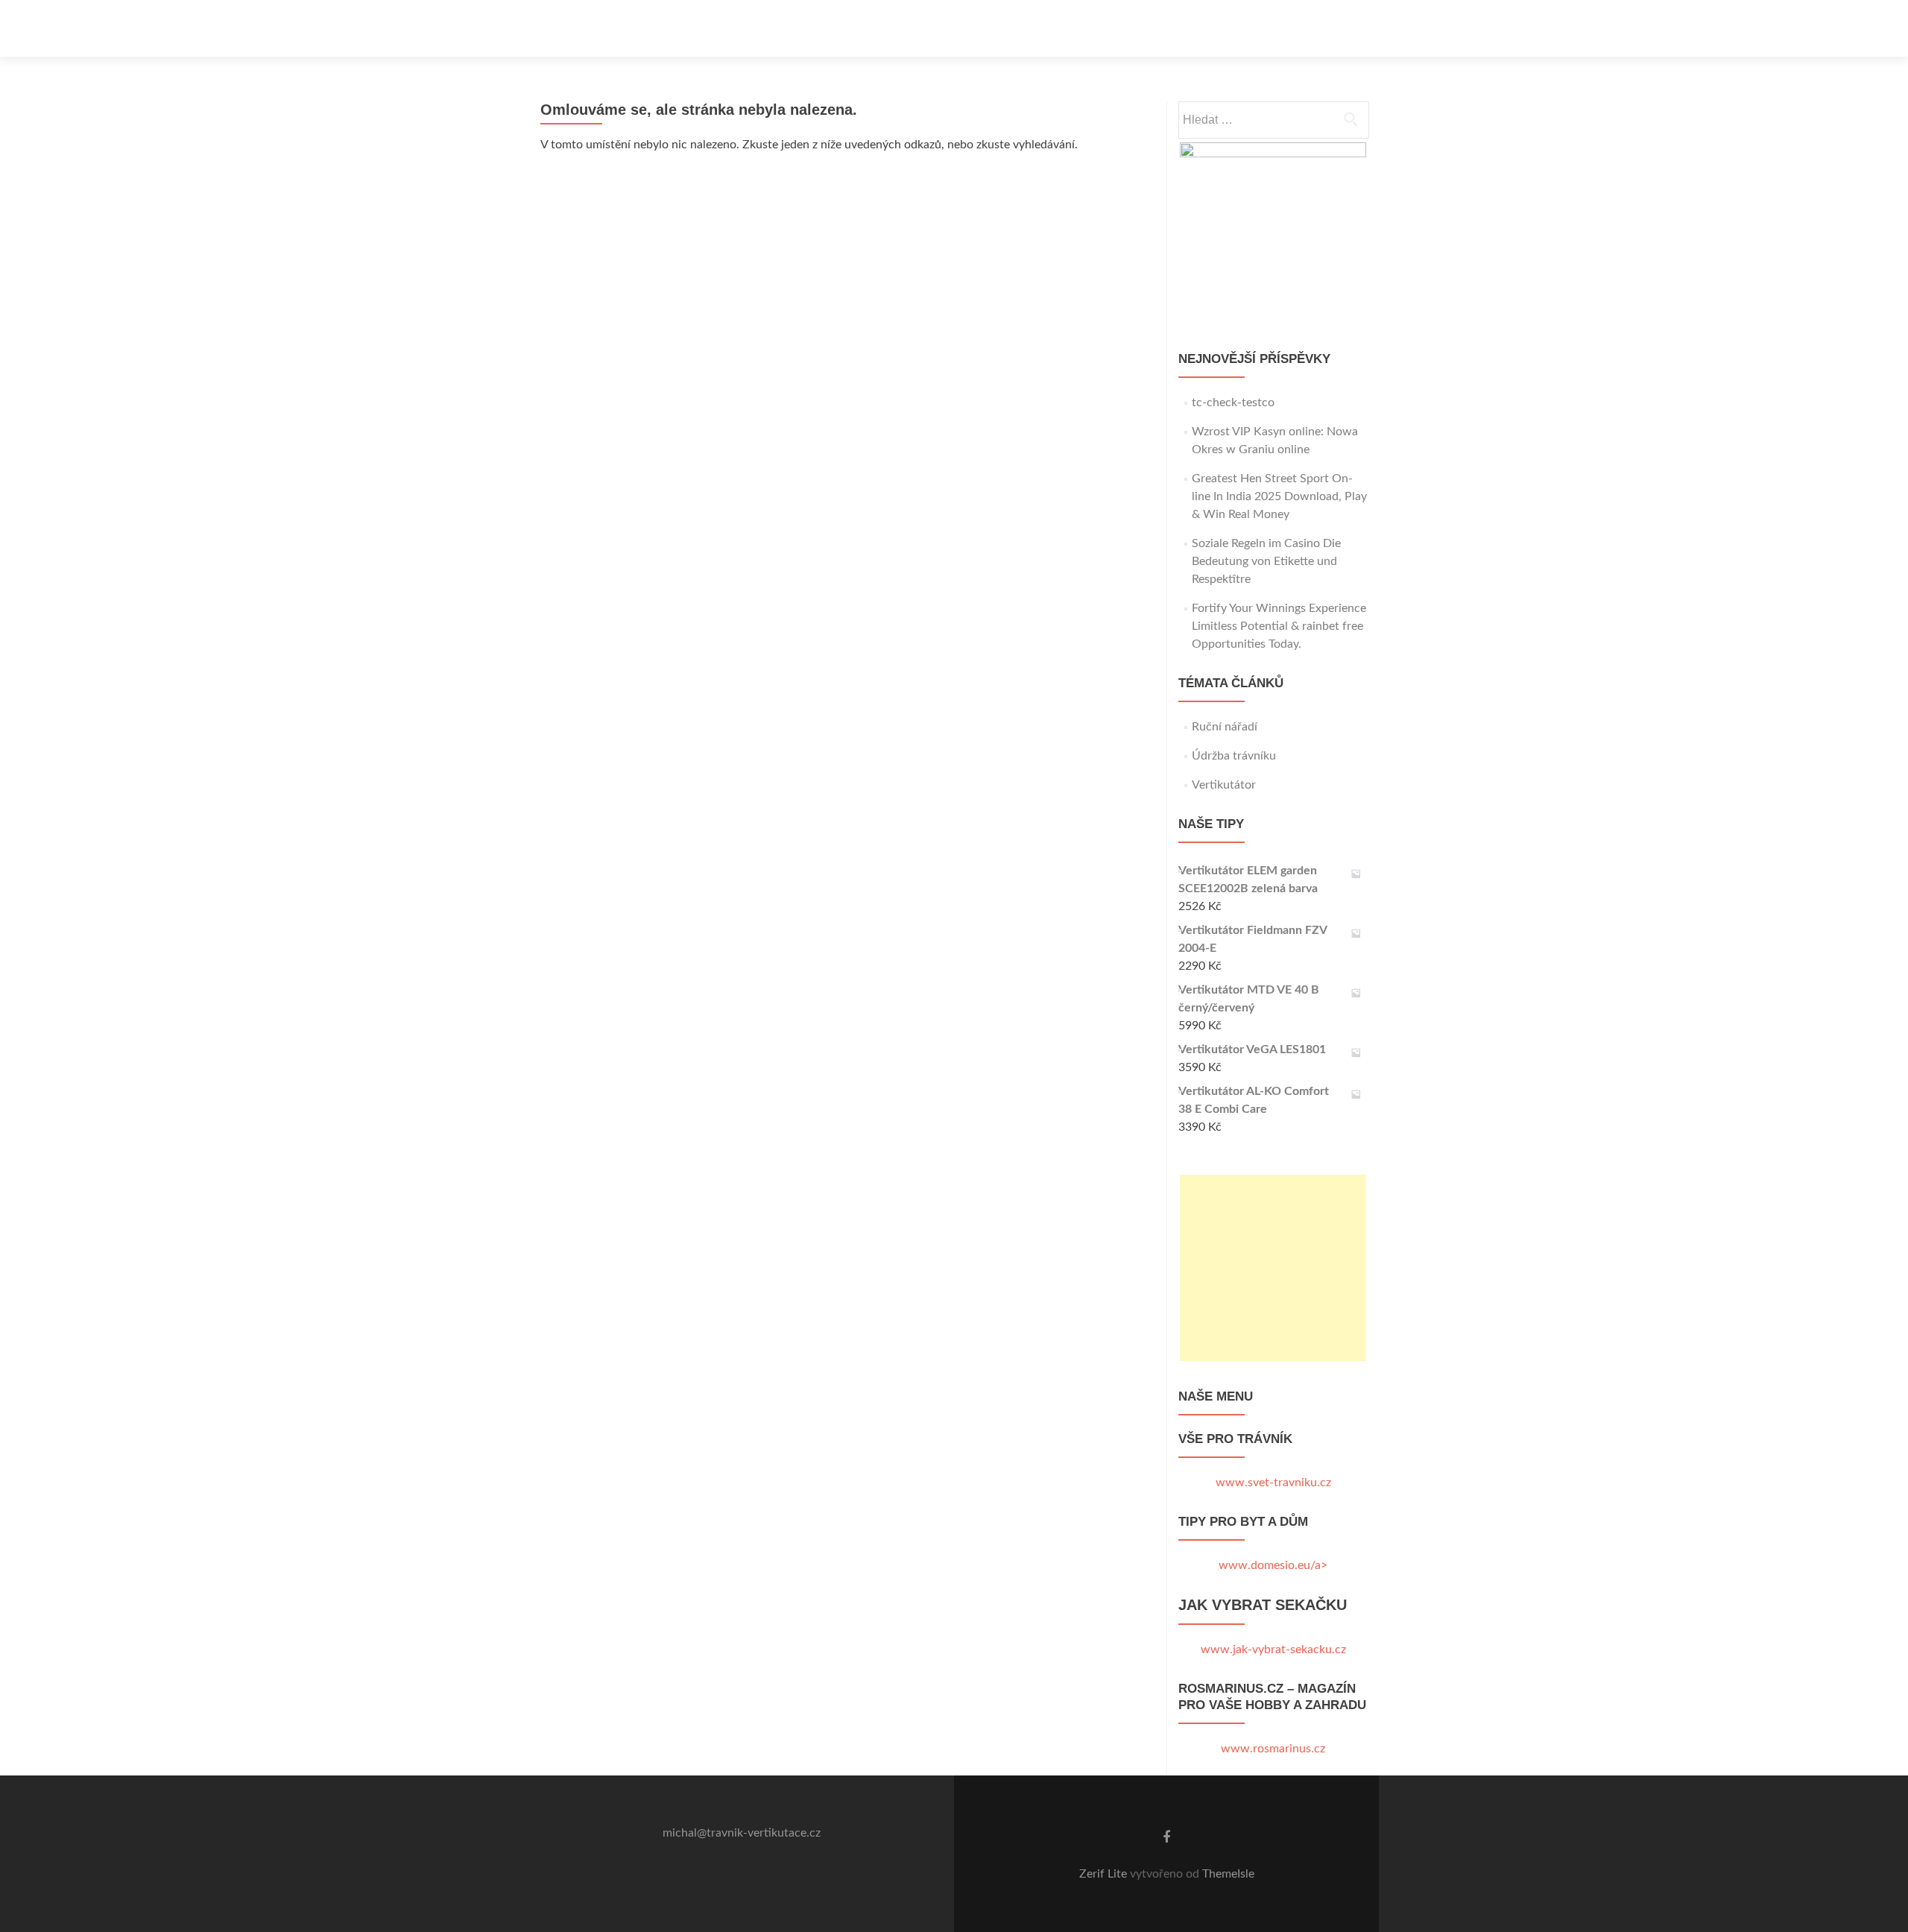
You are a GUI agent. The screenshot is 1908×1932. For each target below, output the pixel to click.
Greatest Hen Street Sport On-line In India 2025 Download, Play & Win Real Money (1279, 496)
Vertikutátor (1224, 785)
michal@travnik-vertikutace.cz (742, 1833)
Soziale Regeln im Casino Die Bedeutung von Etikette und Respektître (1266, 561)
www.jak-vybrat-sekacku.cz (1273, 1650)
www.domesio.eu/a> (1273, 1565)
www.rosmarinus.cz (1273, 1749)
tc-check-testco (1233, 402)
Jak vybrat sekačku (1263, 1605)
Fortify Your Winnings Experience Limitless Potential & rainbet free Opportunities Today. (1279, 626)
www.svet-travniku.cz (1273, 1483)
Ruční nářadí (1225, 727)
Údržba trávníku (1234, 756)
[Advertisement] (1273, 1268)
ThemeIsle (1228, 1874)
